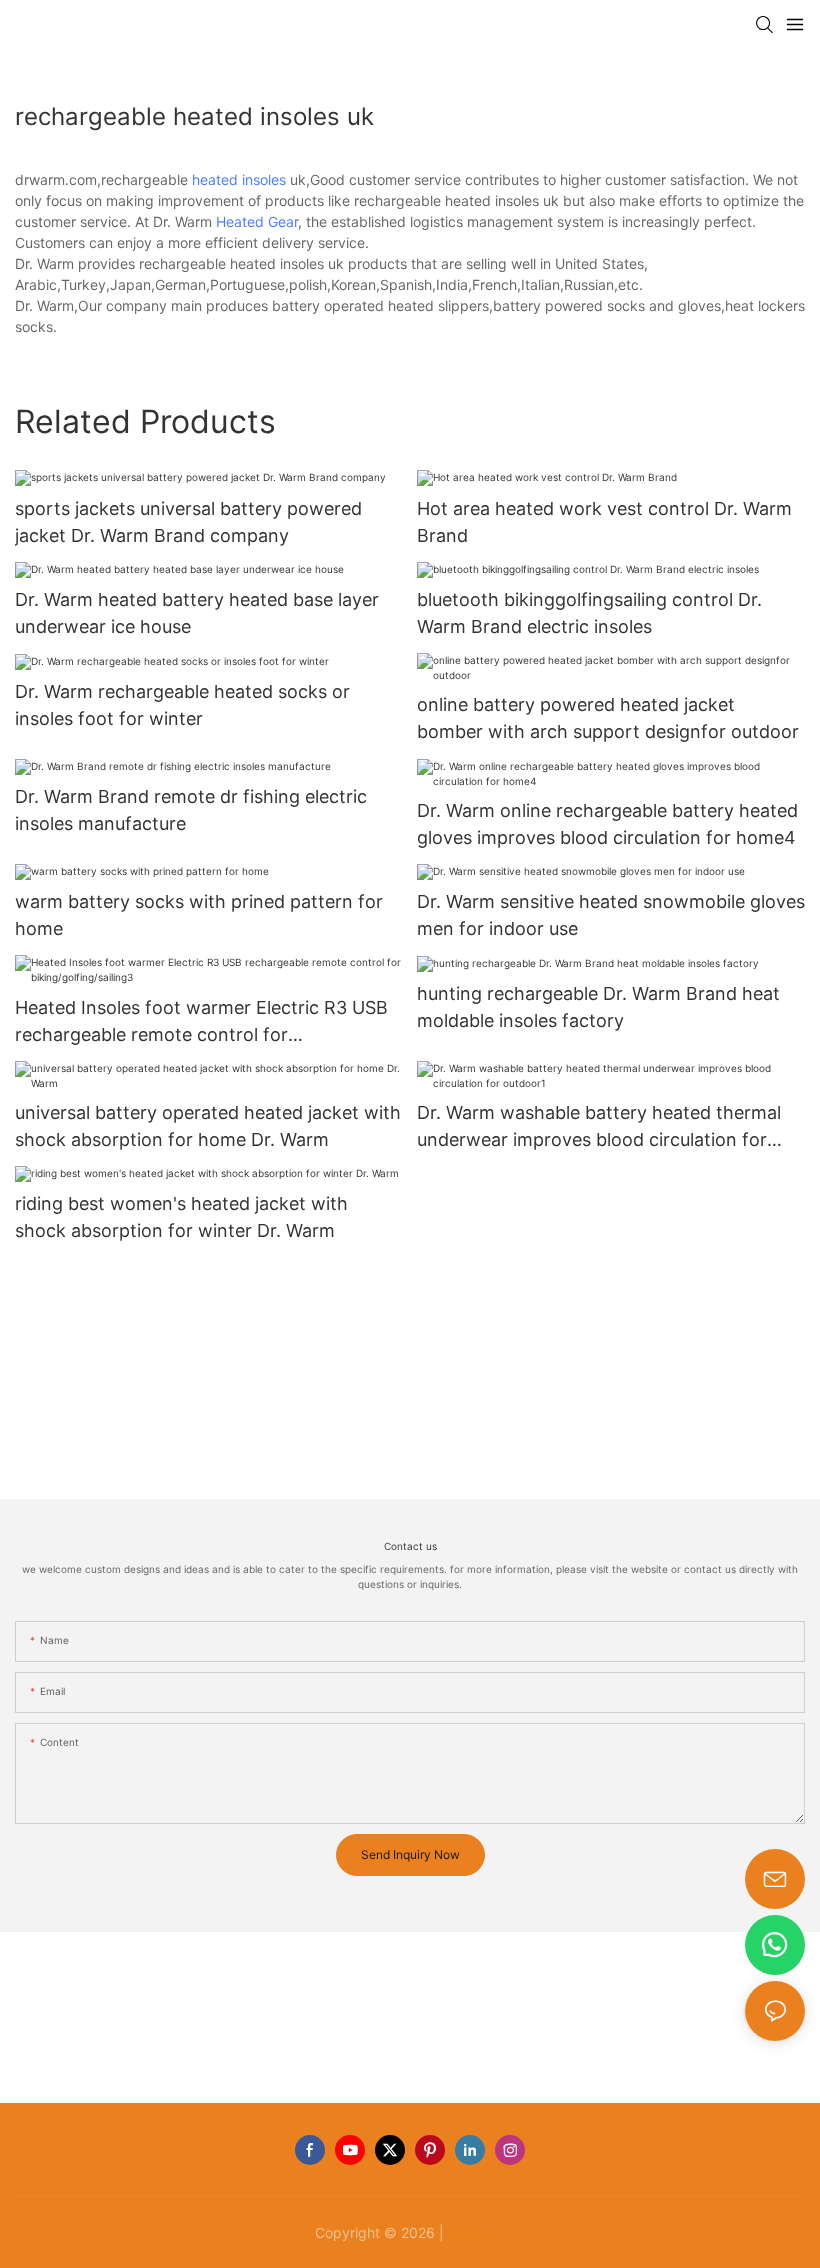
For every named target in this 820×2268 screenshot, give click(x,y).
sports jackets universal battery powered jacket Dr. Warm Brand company (188, 522)
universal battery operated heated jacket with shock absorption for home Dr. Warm (208, 1126)
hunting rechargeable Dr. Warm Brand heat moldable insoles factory (598, 1007)
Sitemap (477, 2232)
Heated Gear (257, 221)
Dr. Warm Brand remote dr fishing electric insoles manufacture (191, 810)
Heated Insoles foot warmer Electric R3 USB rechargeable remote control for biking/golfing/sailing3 (201, 1022)
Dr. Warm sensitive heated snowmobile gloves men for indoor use (611, 915)
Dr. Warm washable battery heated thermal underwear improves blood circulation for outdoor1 (599, 1127)
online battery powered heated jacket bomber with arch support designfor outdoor (608, 718)
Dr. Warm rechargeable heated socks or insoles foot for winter (182, 705)
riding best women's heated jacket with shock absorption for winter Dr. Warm (181, 1217)
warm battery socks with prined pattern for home (199, 915)
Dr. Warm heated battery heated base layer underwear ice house (197, 613)
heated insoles (239, 179)
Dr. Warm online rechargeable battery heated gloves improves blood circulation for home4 (607, 824)
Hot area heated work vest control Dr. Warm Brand (604, 522)
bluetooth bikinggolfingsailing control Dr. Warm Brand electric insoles (589, 613)
